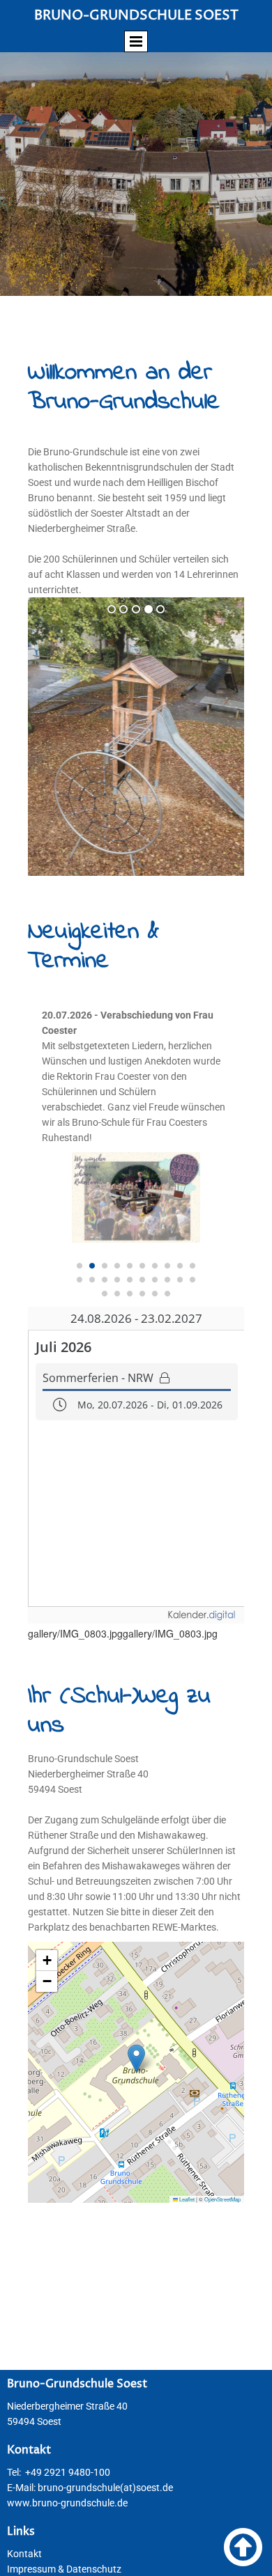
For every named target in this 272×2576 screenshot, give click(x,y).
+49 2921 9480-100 (68, 2472)
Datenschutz (94, 2569)
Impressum (31, 2569)
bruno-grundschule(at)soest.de (105, 2488)
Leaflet (186, 2199)
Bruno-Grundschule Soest (136, 15)
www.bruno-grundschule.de (67, 2503)
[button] (136, 2058)
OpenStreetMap (222, 2199)
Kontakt (24, 2554)
